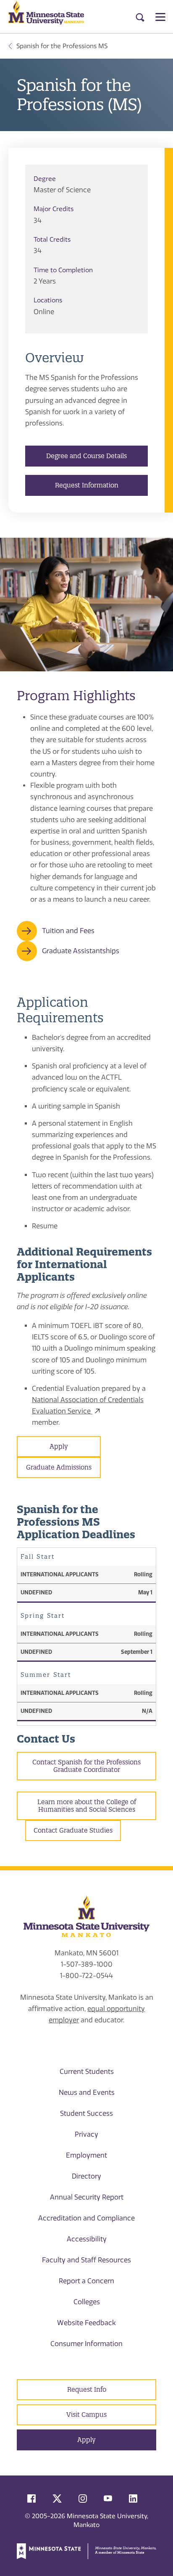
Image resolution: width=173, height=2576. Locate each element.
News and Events (87, 2093)
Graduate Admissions (59, 1467)
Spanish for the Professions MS (62, 46)
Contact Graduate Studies (73, 1830)
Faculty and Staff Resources (86, 2260)
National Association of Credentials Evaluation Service (88, 1405)
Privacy (86, 2134)
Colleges (87, 2302)
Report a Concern (86, 2281)
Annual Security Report (87, 2197)
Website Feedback (86, 2323)
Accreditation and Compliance (86, 2218)
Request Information (87, 485)
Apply (59, 1446)
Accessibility (87, 2239)
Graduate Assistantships (81, 951)
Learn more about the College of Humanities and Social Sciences (87, 1806)
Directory (86, 2176)
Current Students (87, 2072)
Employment (86, 2155)
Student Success (86, 2113)
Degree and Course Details (86, 456)
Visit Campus (86, 2415)
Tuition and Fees (68, 931)
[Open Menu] (160, 17)
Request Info (87, 2389)
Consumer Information (86, 2344)
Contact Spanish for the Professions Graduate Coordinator (86, 1766)
